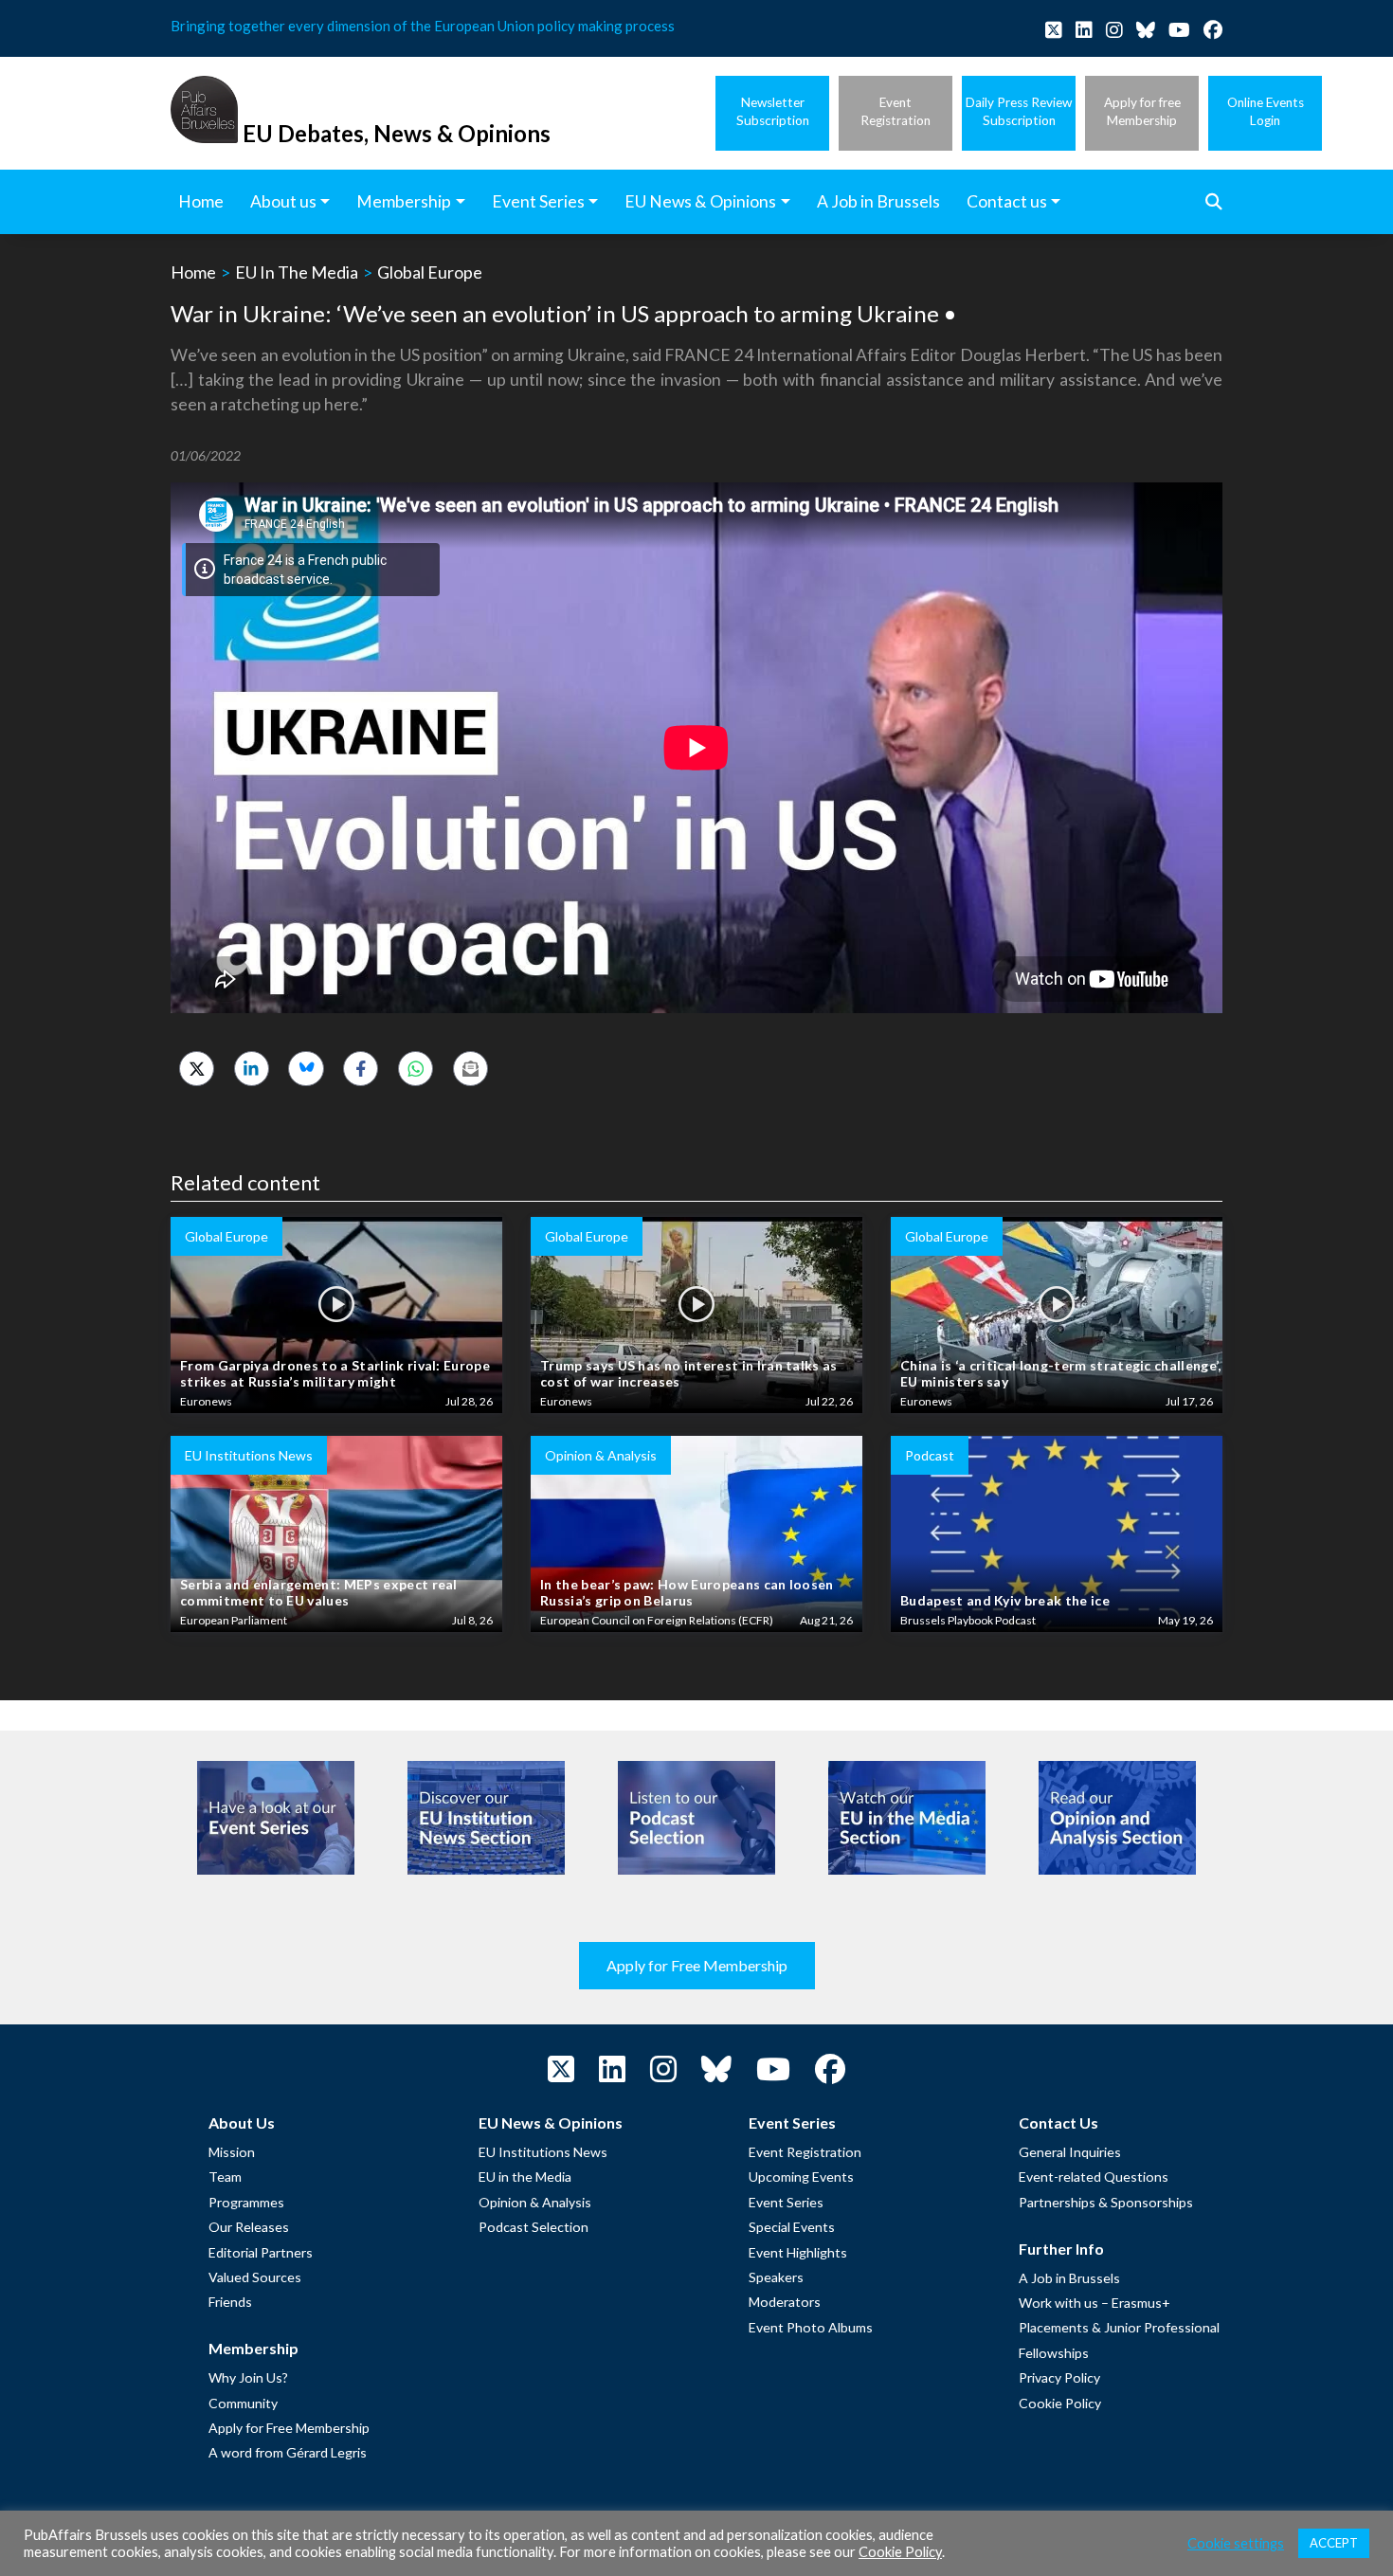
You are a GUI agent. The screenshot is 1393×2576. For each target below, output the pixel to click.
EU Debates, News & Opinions (397, 133)
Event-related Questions (1094, 2177)
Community (243, 2403)
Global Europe (430, 272)
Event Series (786, 2202)
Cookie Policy (1060, 2403)
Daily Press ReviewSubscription (1019, 111)
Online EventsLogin (1266, 111)
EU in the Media (525, 2177)
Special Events (792, 2227)
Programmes (246, 2202)
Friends (230, 2302)
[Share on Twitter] (197, 1069)
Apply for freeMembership (1142, 111)
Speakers (776, 2277)
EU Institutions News (543, 2152)
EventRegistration (895, 111)
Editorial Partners (261, 2252)
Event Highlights (798, 2252)
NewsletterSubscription (773, 111)
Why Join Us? (248, 2377)
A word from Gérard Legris (288, 2452)
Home (193, 272)
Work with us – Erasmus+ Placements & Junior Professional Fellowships (1119, 2328)
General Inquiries (1070, 2152)
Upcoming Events (801, 2177)
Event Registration (805, 2152)
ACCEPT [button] (1334, 2543)
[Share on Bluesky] (306, 1069)
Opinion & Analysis (535, 2202)
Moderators (785, 2302)
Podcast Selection (534, 2227)
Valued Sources (255, 2277)
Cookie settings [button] (1236, 2543)
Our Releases (249, 2227)
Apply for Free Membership (697, 1965)
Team (225, 2177)
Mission (232, 2152)
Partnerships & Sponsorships (1106, 2202)
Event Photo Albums (811, 2327)
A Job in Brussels (1069, 2278)
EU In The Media (297, 272)
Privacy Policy (1059, 2377)
